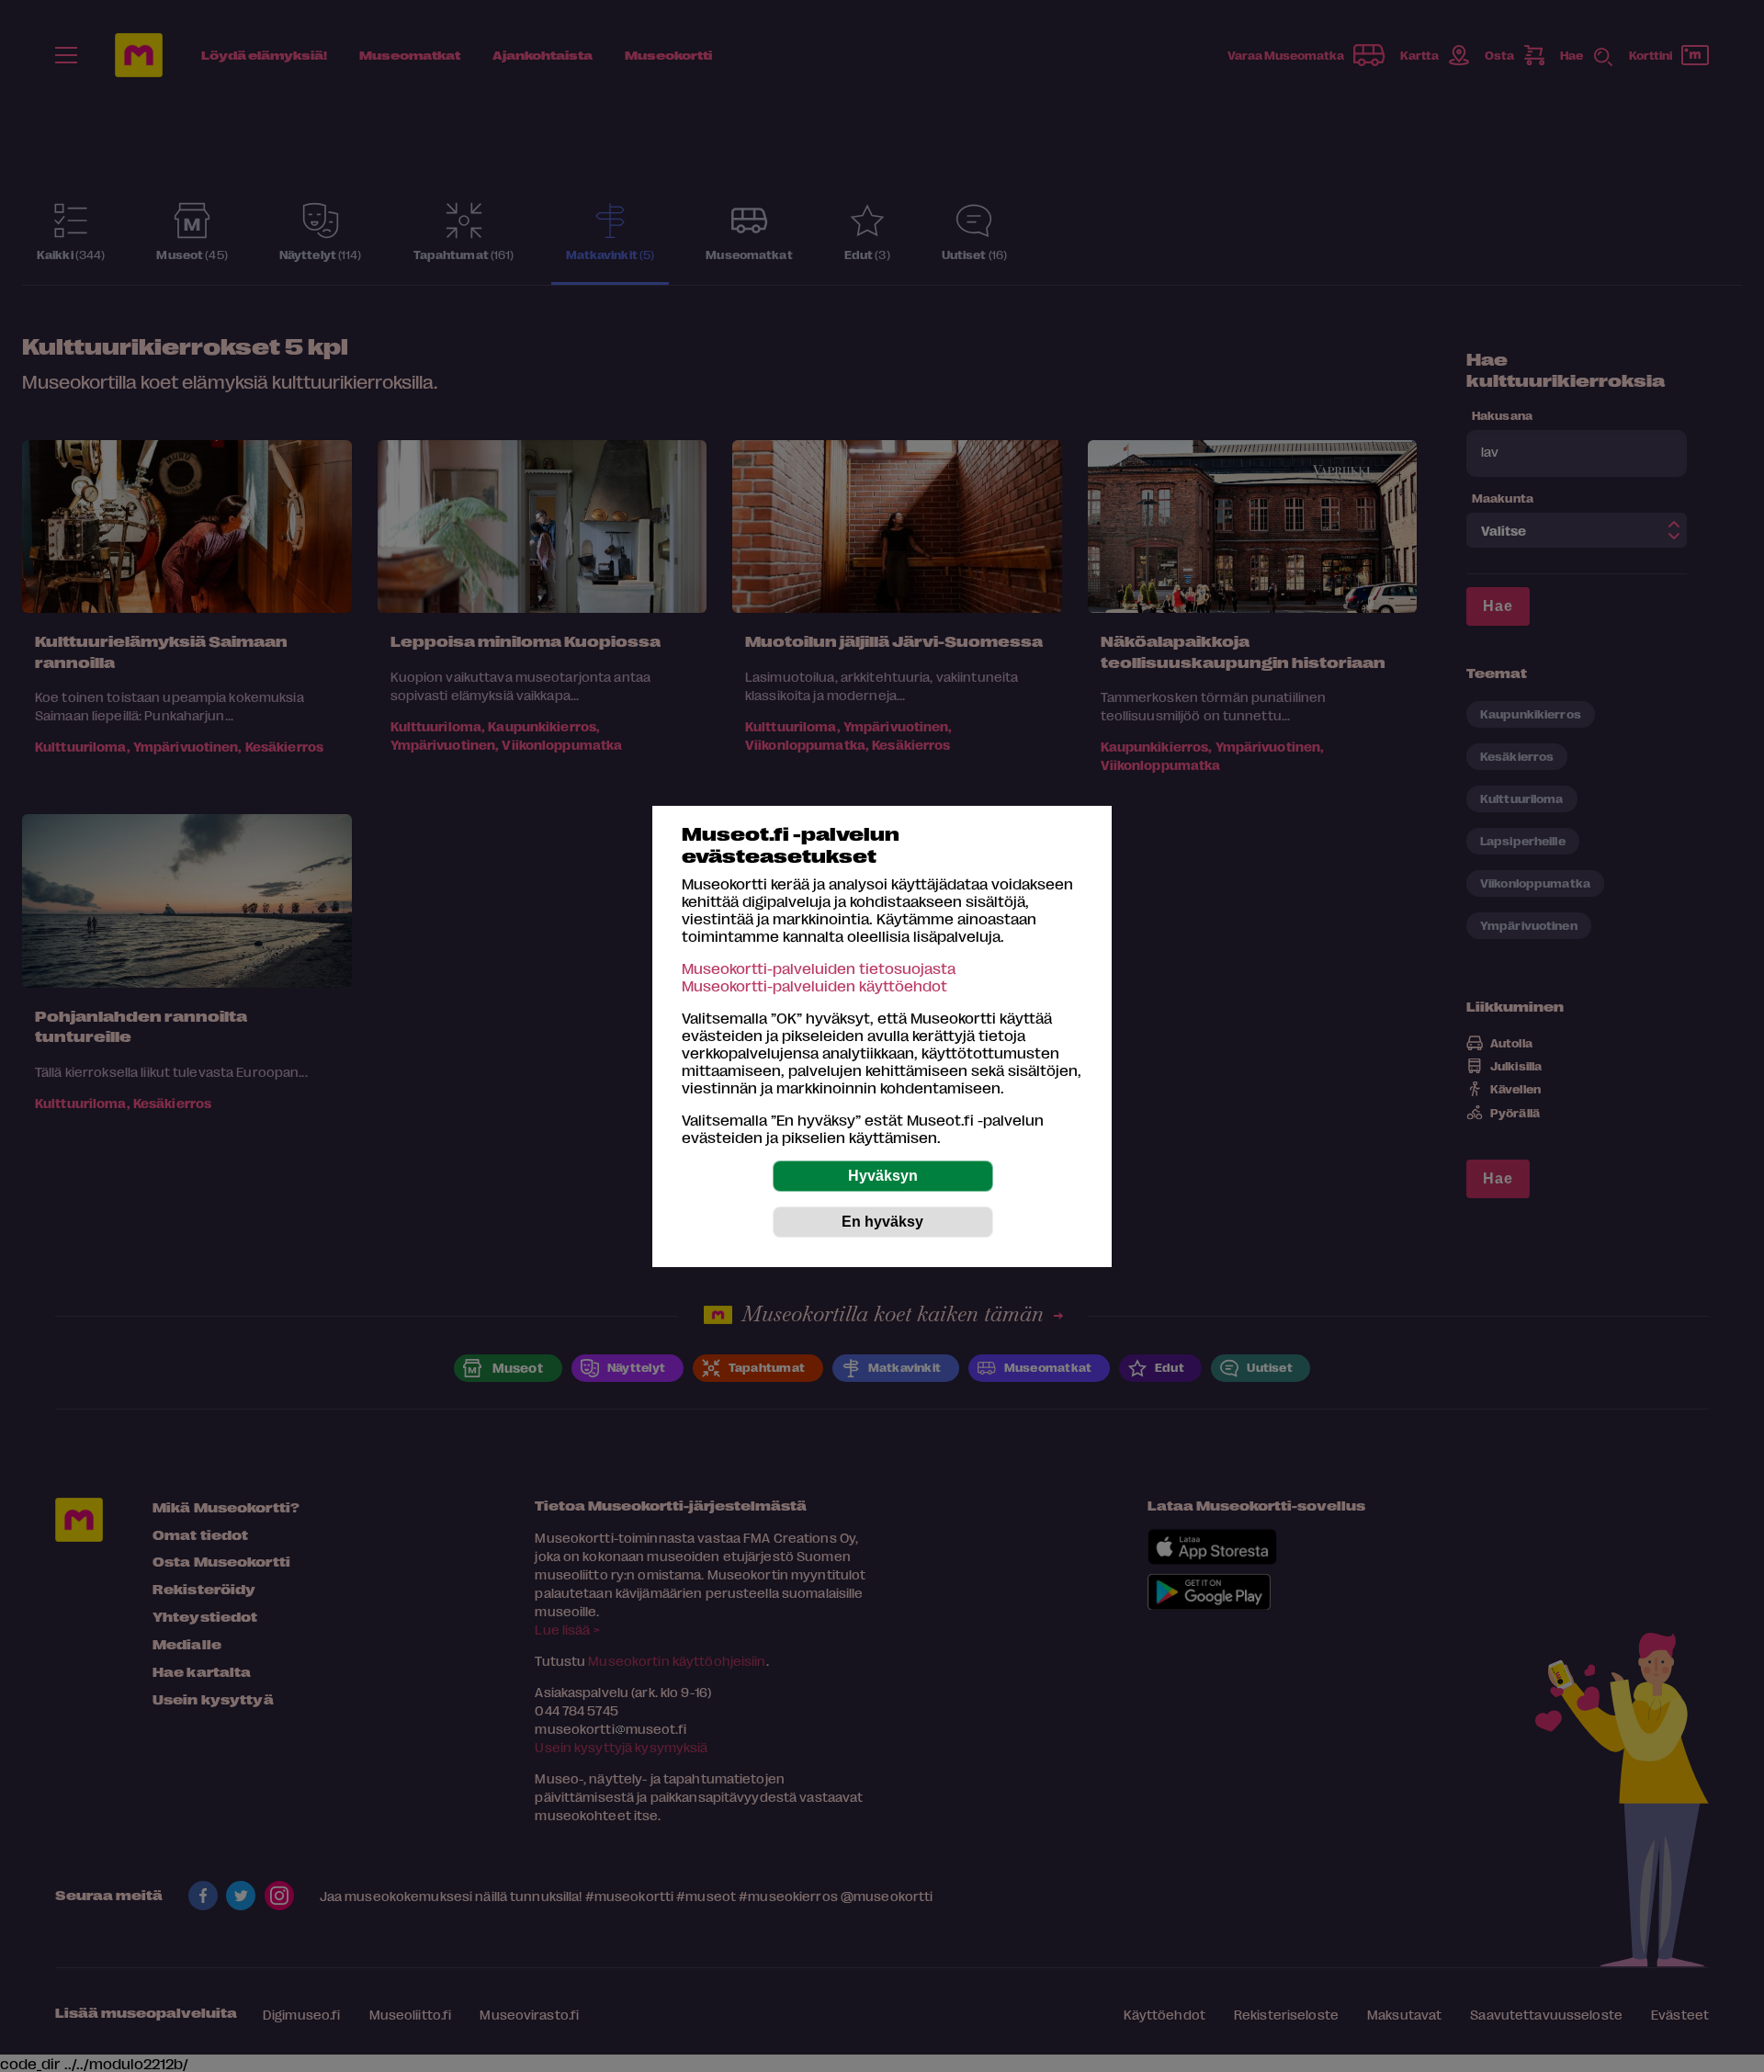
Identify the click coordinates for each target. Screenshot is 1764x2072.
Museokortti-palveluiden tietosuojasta (819, 968)
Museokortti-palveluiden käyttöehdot (814, 985)
